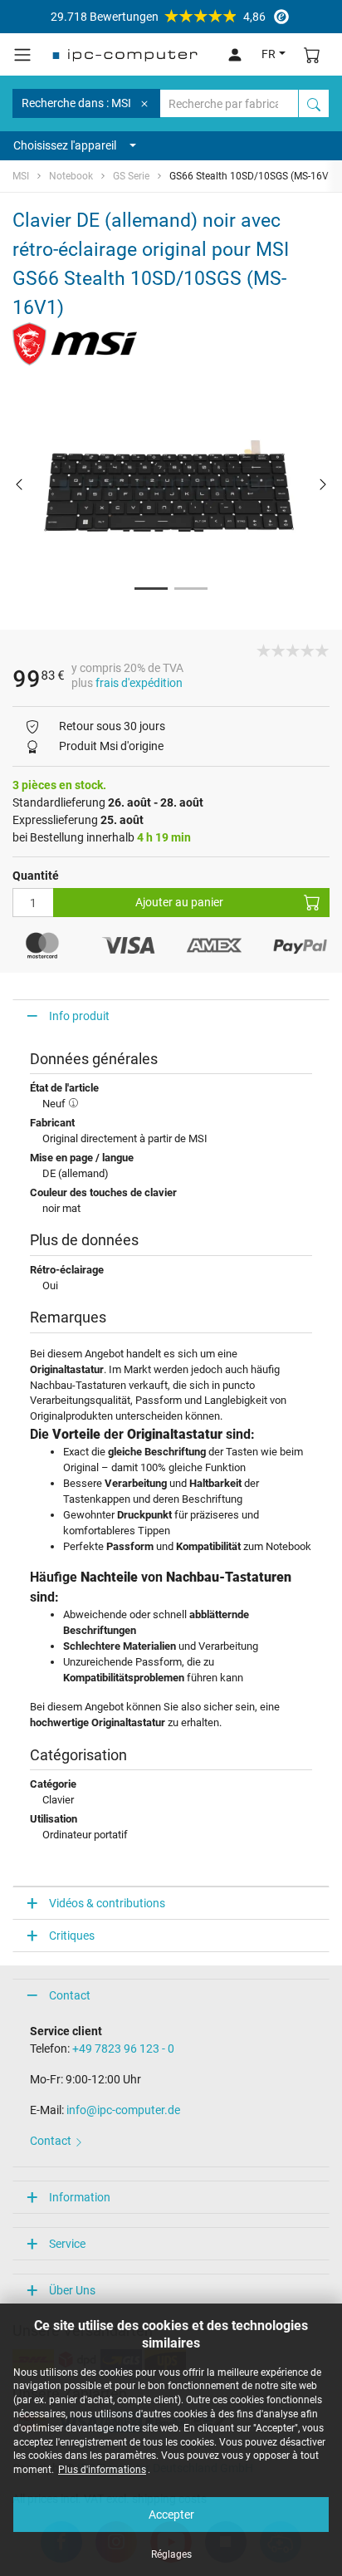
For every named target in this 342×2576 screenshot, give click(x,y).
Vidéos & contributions (107, 1903)
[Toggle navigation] (22, 55)
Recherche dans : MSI (76, 103)
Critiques (72, 1936)
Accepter (171, 2515)
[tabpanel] (171, 484)
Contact (70, 1995)
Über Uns (72, 2290)
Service (67, 2244)
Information (80, 2197)
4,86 (158, 17)
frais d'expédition (139, 683)
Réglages (171, 2554)
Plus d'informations (102, 2470)
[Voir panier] (312, 54)
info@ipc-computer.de (123, 2110)
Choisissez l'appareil (65, 145)
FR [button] (269, 54)
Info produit (79, 1016)
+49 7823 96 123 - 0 (123, 2049)
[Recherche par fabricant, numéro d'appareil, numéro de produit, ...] (314, 103)
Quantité (36, 876)
